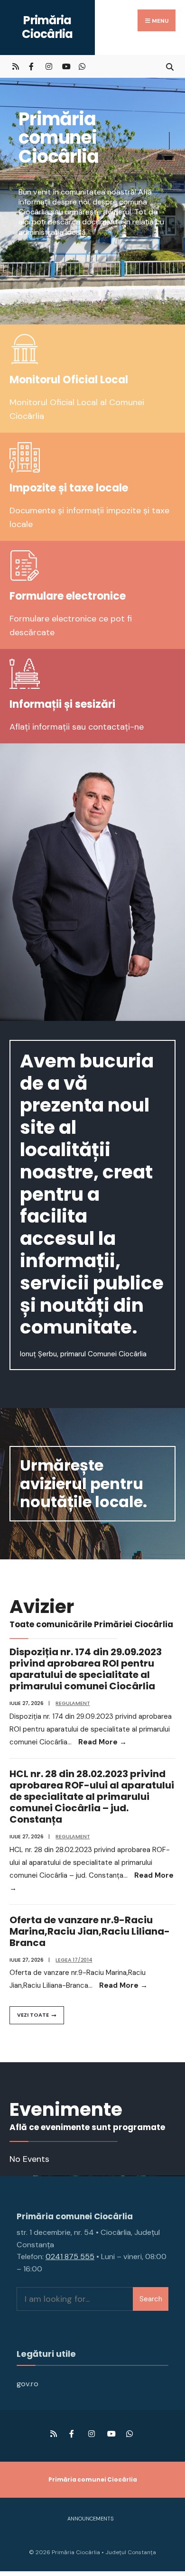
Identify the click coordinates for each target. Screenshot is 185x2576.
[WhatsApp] (82, 66)
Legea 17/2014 (74, 1960)
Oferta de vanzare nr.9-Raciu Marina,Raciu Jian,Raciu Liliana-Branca (90, 1931)
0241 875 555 (70, 2256)
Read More (102, 1742)
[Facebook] (32, 66)
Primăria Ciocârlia (47, 27)
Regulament (73, 1703)
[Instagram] (49, 66)
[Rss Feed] (15, 66)
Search (151, 2299)
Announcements (90, 2519)
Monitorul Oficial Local (69, 380)
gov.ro (28, 2384)
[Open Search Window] (170, 66)
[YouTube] (65, 66)
